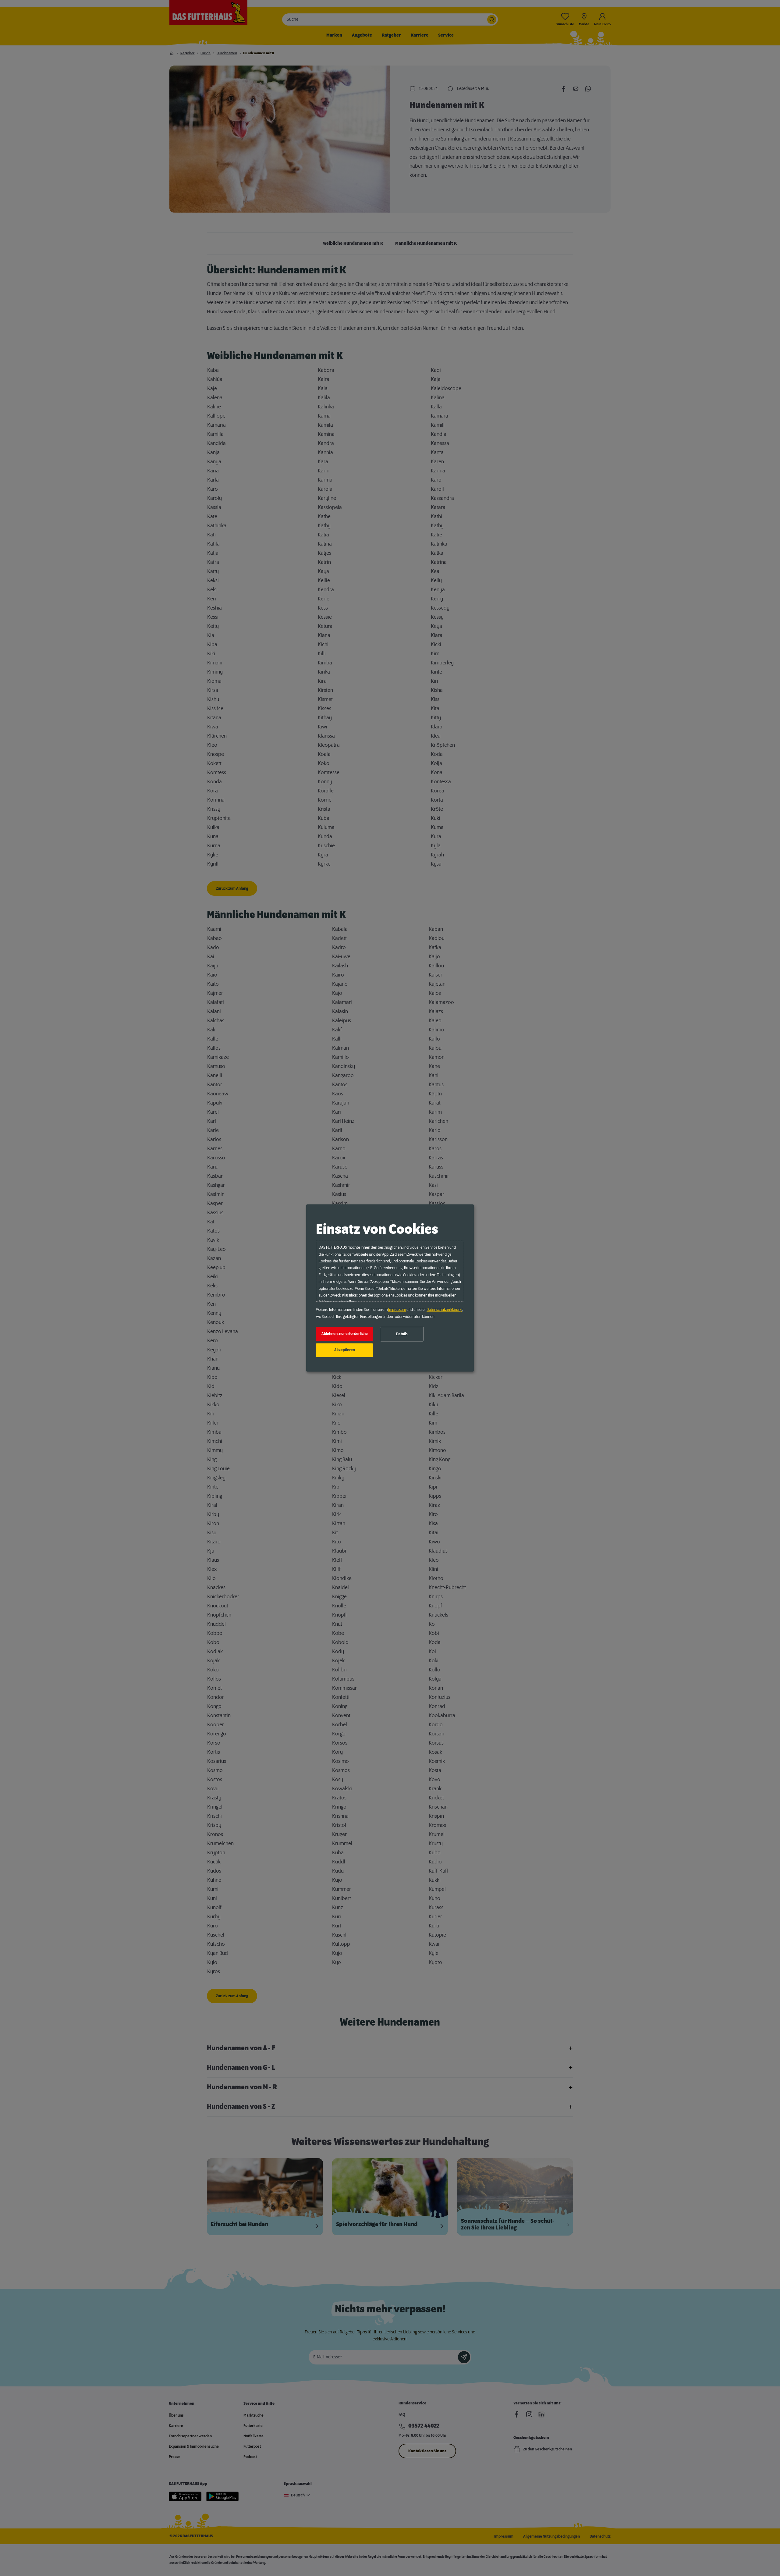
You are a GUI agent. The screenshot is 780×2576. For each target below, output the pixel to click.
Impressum (397, 1310)
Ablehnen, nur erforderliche (345, 1334)
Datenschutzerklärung (444, 1310)
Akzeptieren (345, 1350)
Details (402, 1334)
